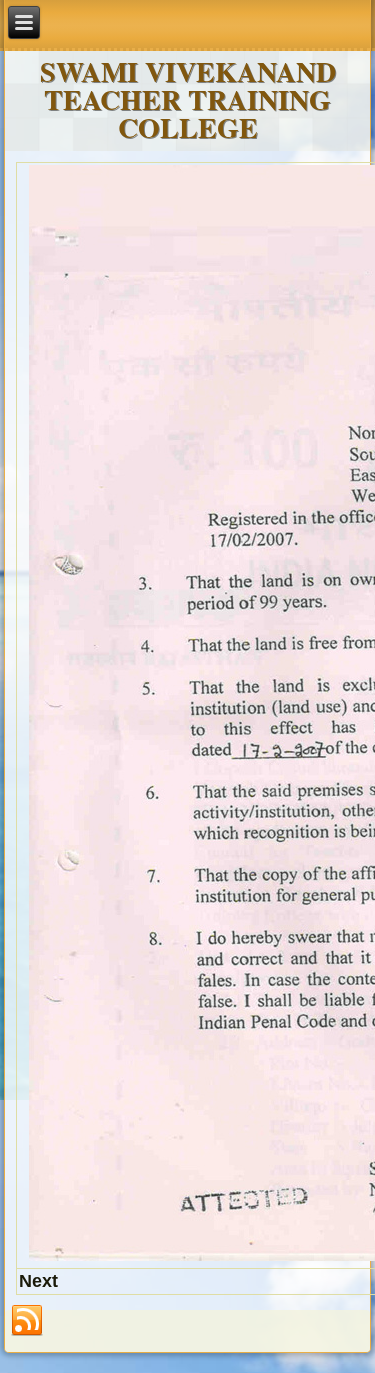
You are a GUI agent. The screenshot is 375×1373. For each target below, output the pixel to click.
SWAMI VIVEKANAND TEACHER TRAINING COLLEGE (188, 99)
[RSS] (27, 1321)
